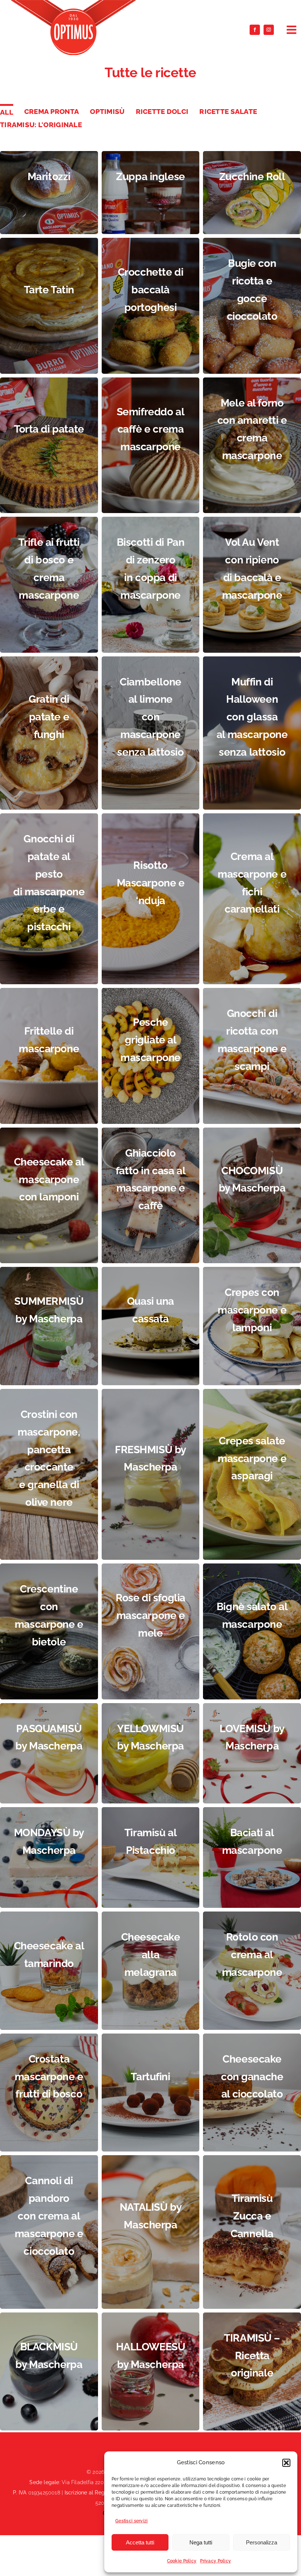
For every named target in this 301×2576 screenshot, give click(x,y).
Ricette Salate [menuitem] (228, 111)
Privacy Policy (215, 2561)
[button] (286, 2463)
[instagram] (269, 30)
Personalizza (262, 2542)
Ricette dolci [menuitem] (162, 111)
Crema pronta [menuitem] (52, 111)
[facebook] (255, 30)
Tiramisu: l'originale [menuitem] (41, 125)
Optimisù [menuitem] (107, 111)
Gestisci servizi (132, 2521)
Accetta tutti (140, 2542)
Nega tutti (201, 2542)
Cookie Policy (182, 2561)
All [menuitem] (7, 112)
